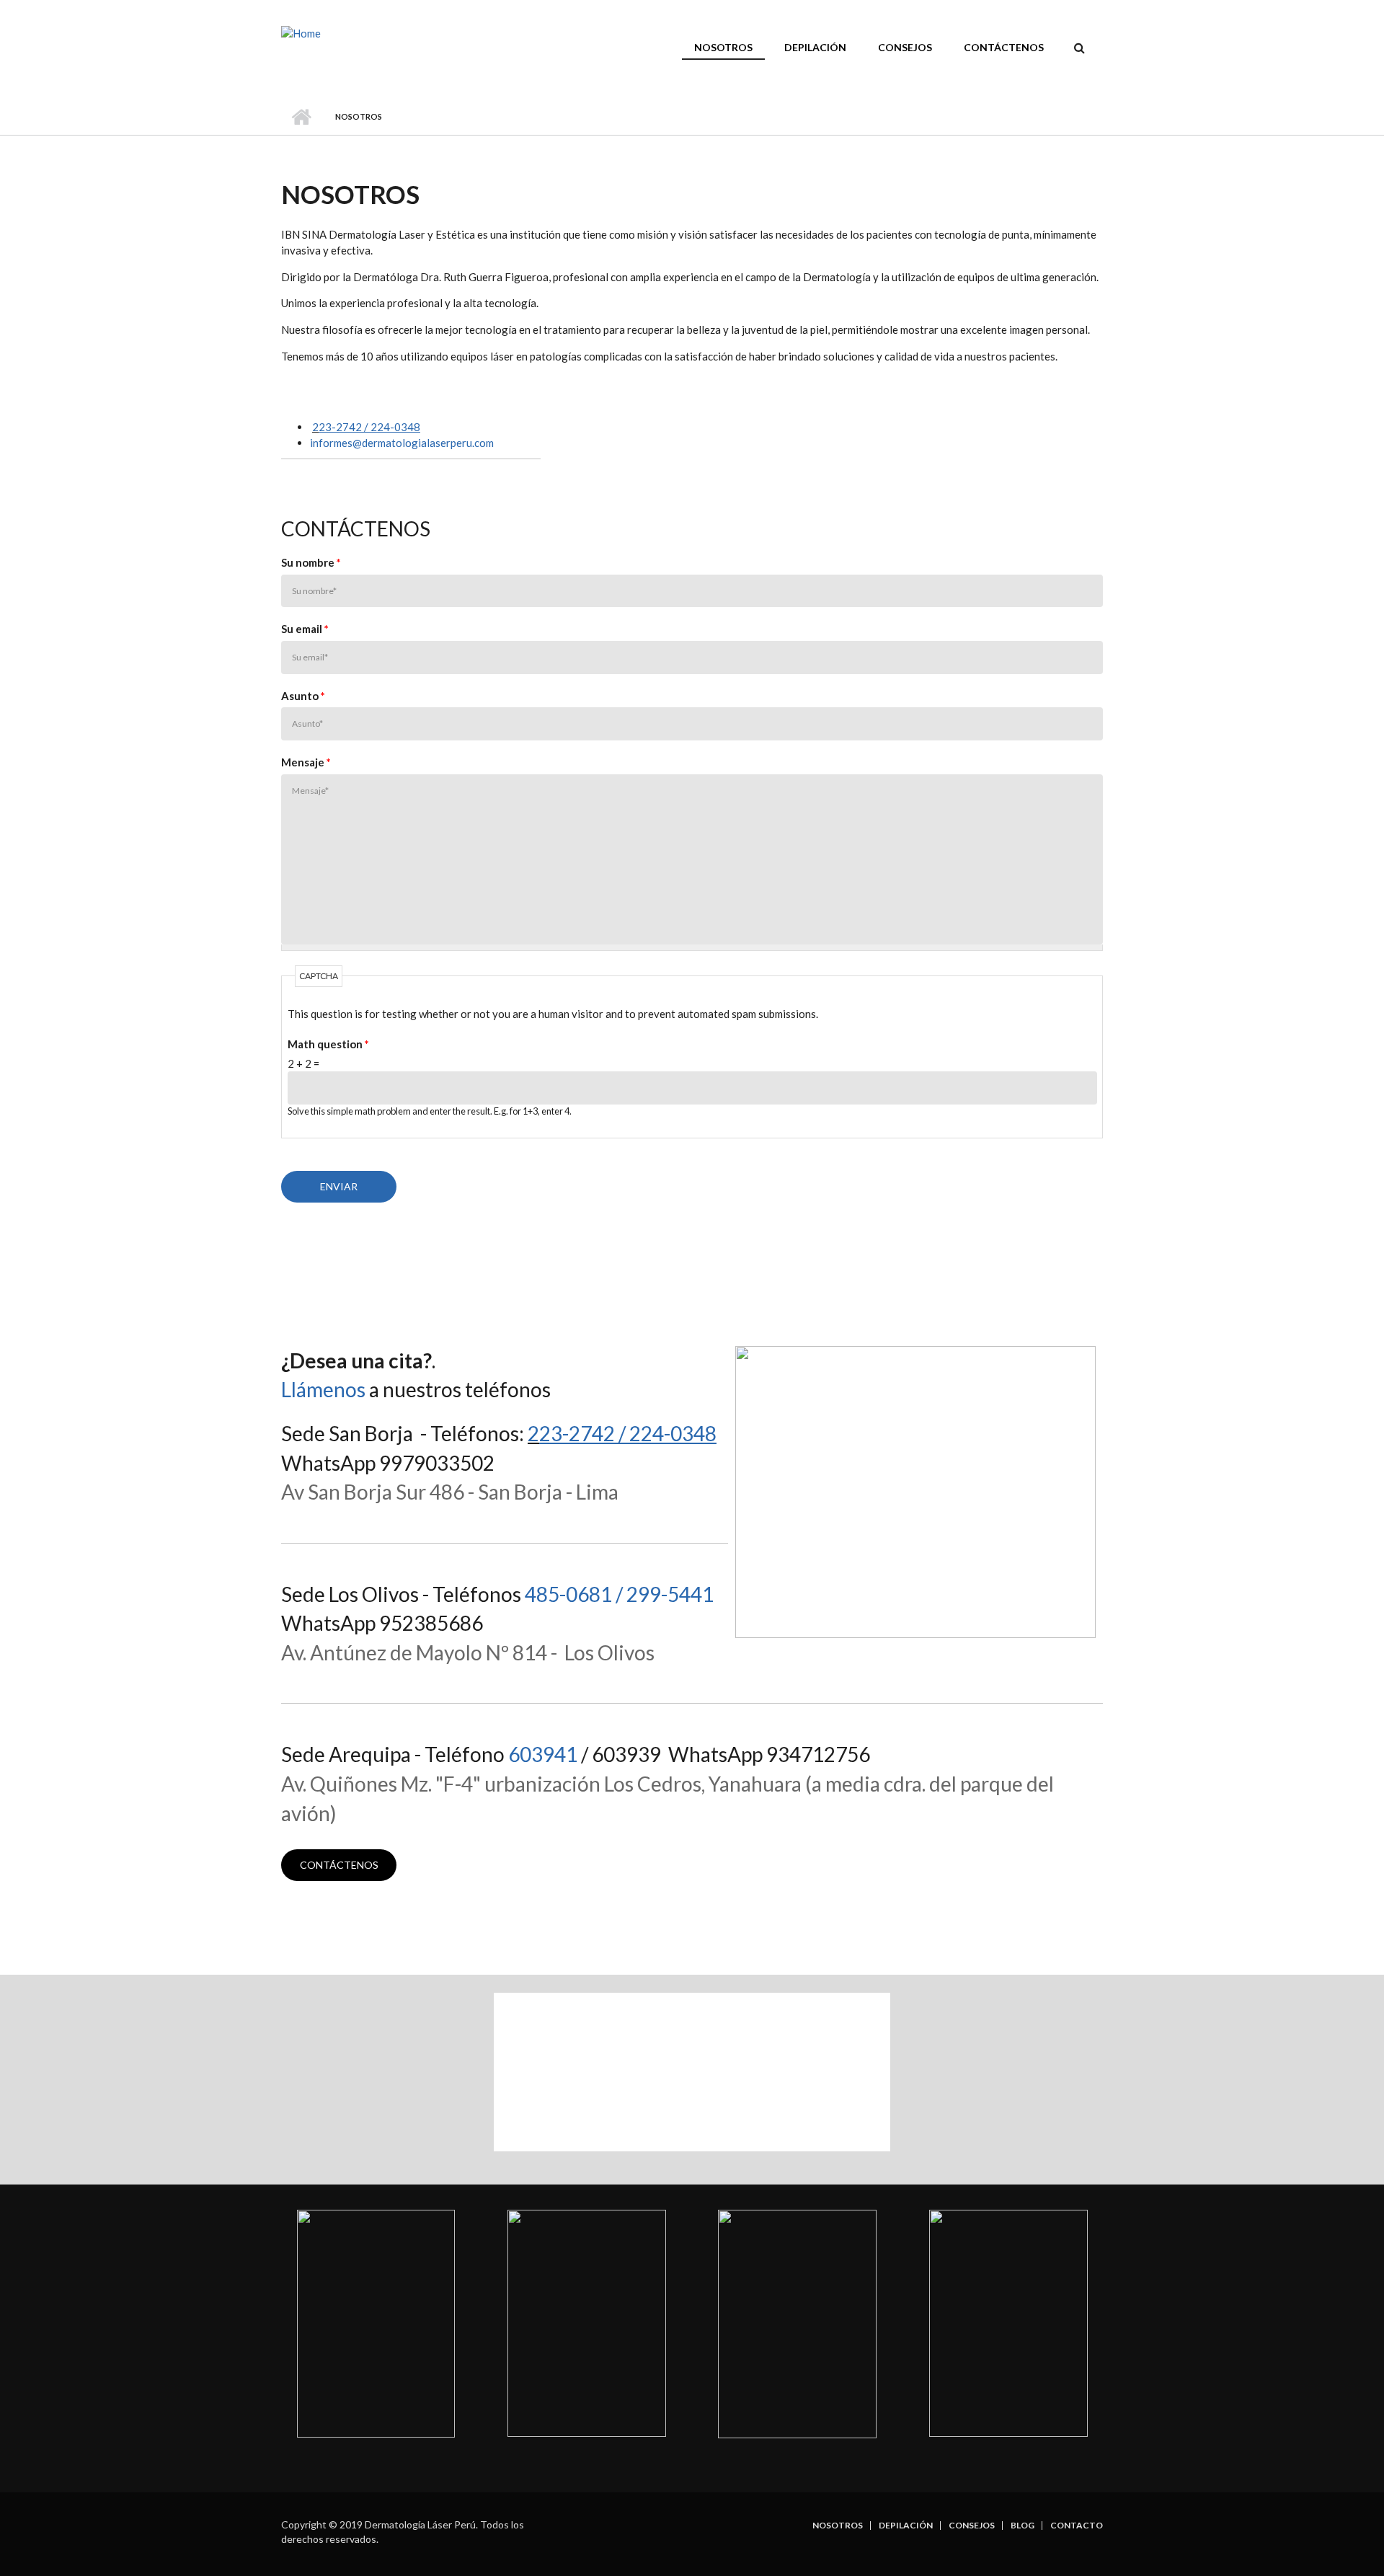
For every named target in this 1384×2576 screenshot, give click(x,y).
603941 (543, 1754)
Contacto (1077, 2526)
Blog (1023, 2526)
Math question (328, 1044)
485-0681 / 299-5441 (619, 1594)
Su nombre (311, 562)
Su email (305, 629)
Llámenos (323, 1389)
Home (301, 117)
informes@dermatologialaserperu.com (402, 443)
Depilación (815, 47)
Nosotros (723, 47)
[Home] (301, 32)
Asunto (303, 696)
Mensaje (306, 762)
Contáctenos (1004, 47)
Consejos (905, 47)
